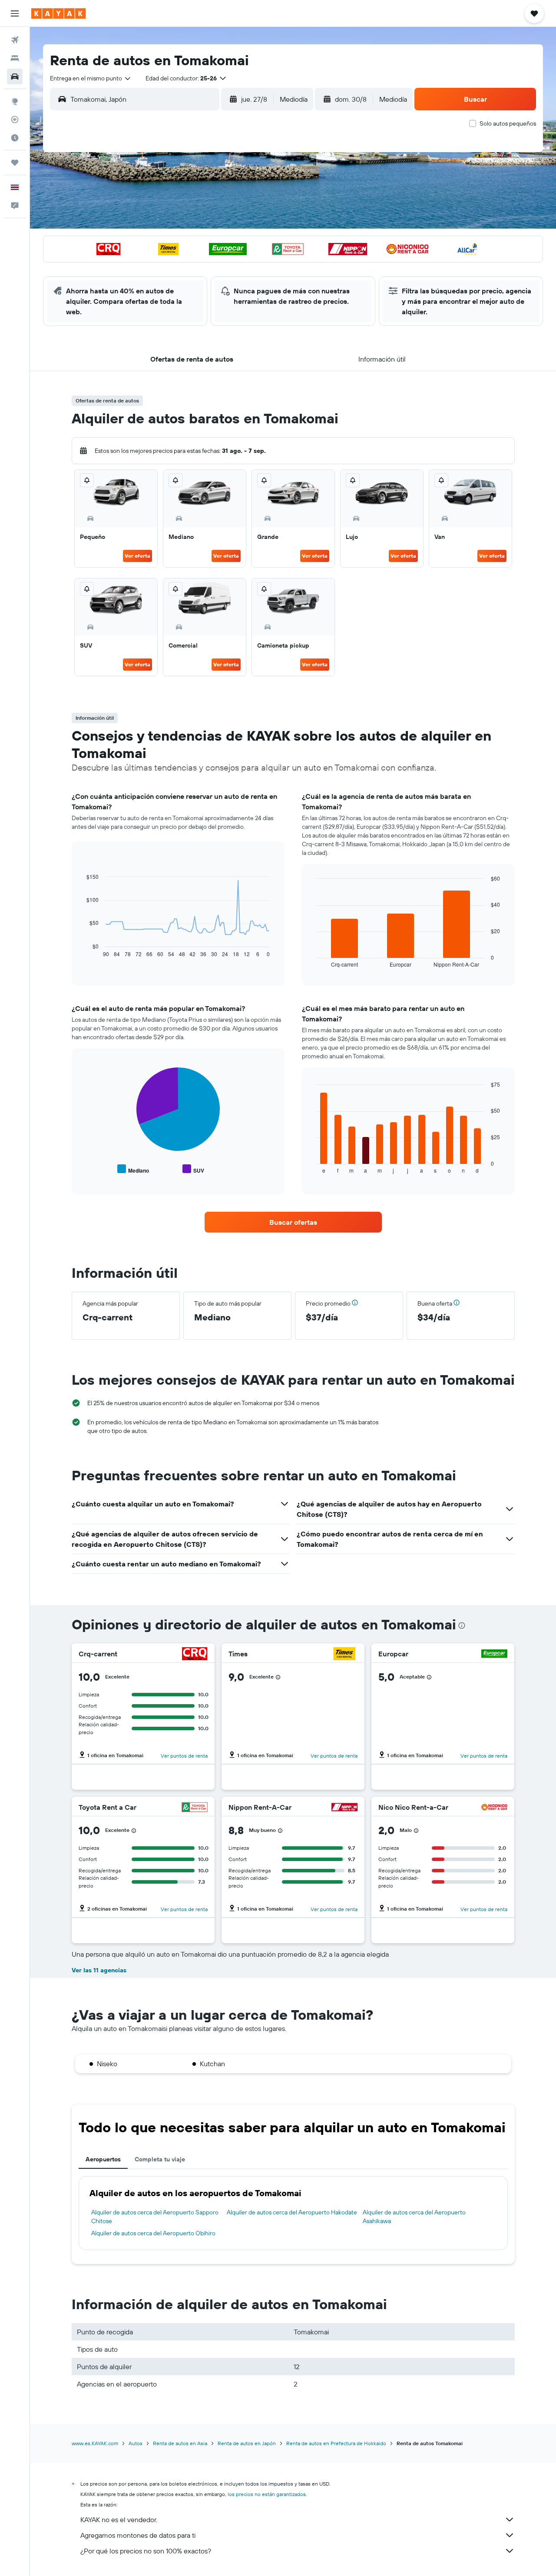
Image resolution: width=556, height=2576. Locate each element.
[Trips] (15, 163)
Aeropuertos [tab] (103, 2159)
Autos (136, 2443)
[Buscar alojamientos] (15, 58)
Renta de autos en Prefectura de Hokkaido (336, 2443)
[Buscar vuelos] (15, 40)
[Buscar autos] (15, 76)
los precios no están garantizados (267, 2494)
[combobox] (91, 78)
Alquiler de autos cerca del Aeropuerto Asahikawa (414, 2217)
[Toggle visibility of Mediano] (133, 1169)
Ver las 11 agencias (99, 1970)
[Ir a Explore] (15, 101)
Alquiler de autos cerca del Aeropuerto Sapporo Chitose (155, 2217)
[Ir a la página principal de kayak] (58, 13)
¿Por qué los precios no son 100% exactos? (146, 2551)
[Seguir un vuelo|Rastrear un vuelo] (15, 120)
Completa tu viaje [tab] (160, 2159)
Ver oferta (137, 556)
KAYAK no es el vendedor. (119, 2519)
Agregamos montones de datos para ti (138, 2535)
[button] (15, 13)
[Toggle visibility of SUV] (193, 1169)
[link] (293, 1222)
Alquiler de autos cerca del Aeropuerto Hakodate (292, 2212)
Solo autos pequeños (508, 123)
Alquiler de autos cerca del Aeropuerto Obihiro (153, 2233)
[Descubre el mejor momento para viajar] (15, 138)
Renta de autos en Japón (247, 2443)
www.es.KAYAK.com (95, 2443)
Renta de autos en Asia (180, 2443)
